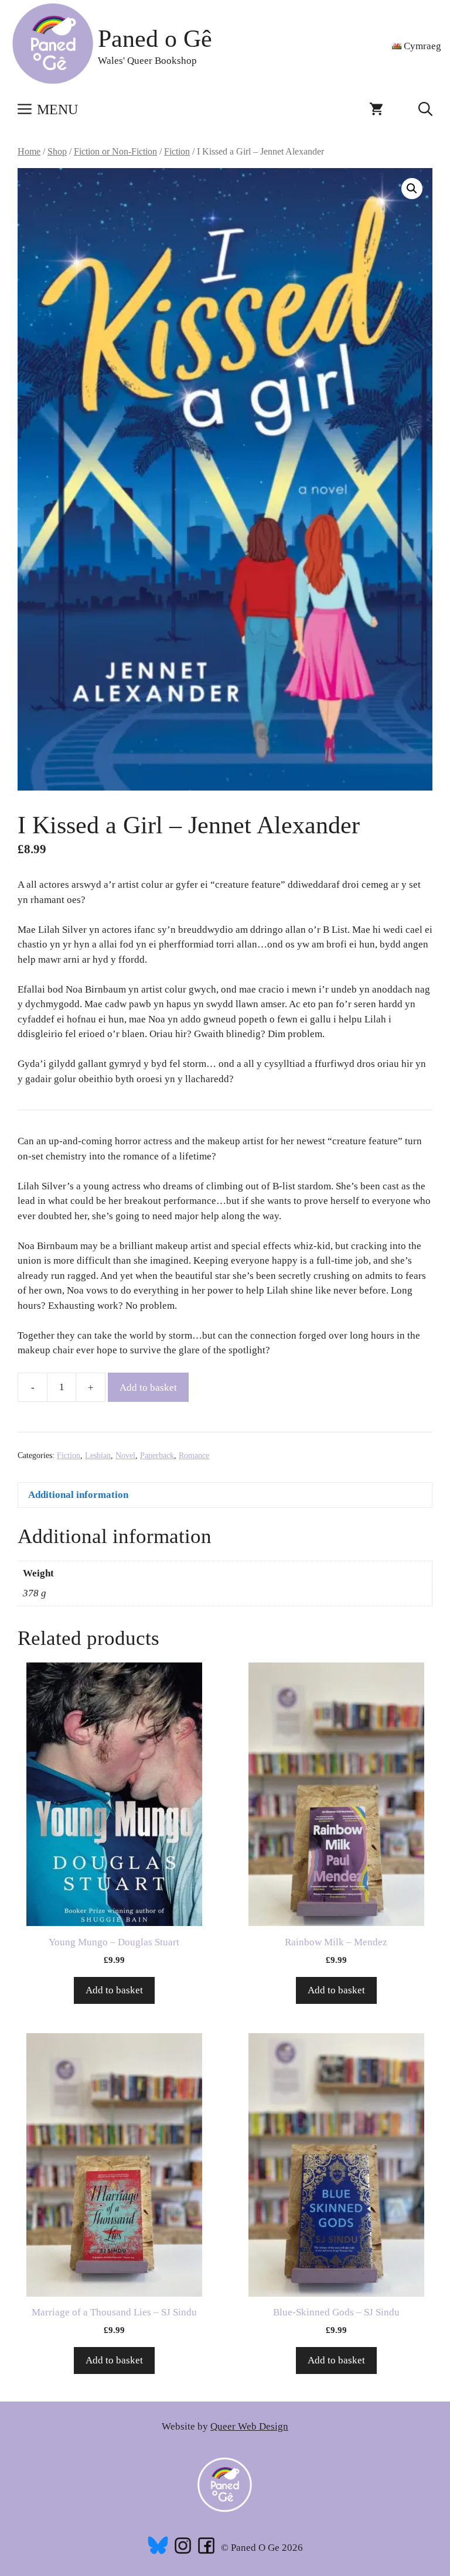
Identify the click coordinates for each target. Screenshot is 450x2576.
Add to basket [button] (114, 1990)
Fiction (177, 151)
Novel (125, 1455)
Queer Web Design (249, 2426)
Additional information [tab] (78, 1495)
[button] (425, 110)
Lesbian (98, 1455)
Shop (57, 151)
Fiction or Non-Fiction (115, 151)
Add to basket (148, 1388)
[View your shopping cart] (376, 110)
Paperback (157, 1455)
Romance (194, 1455)
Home (29, 151)
